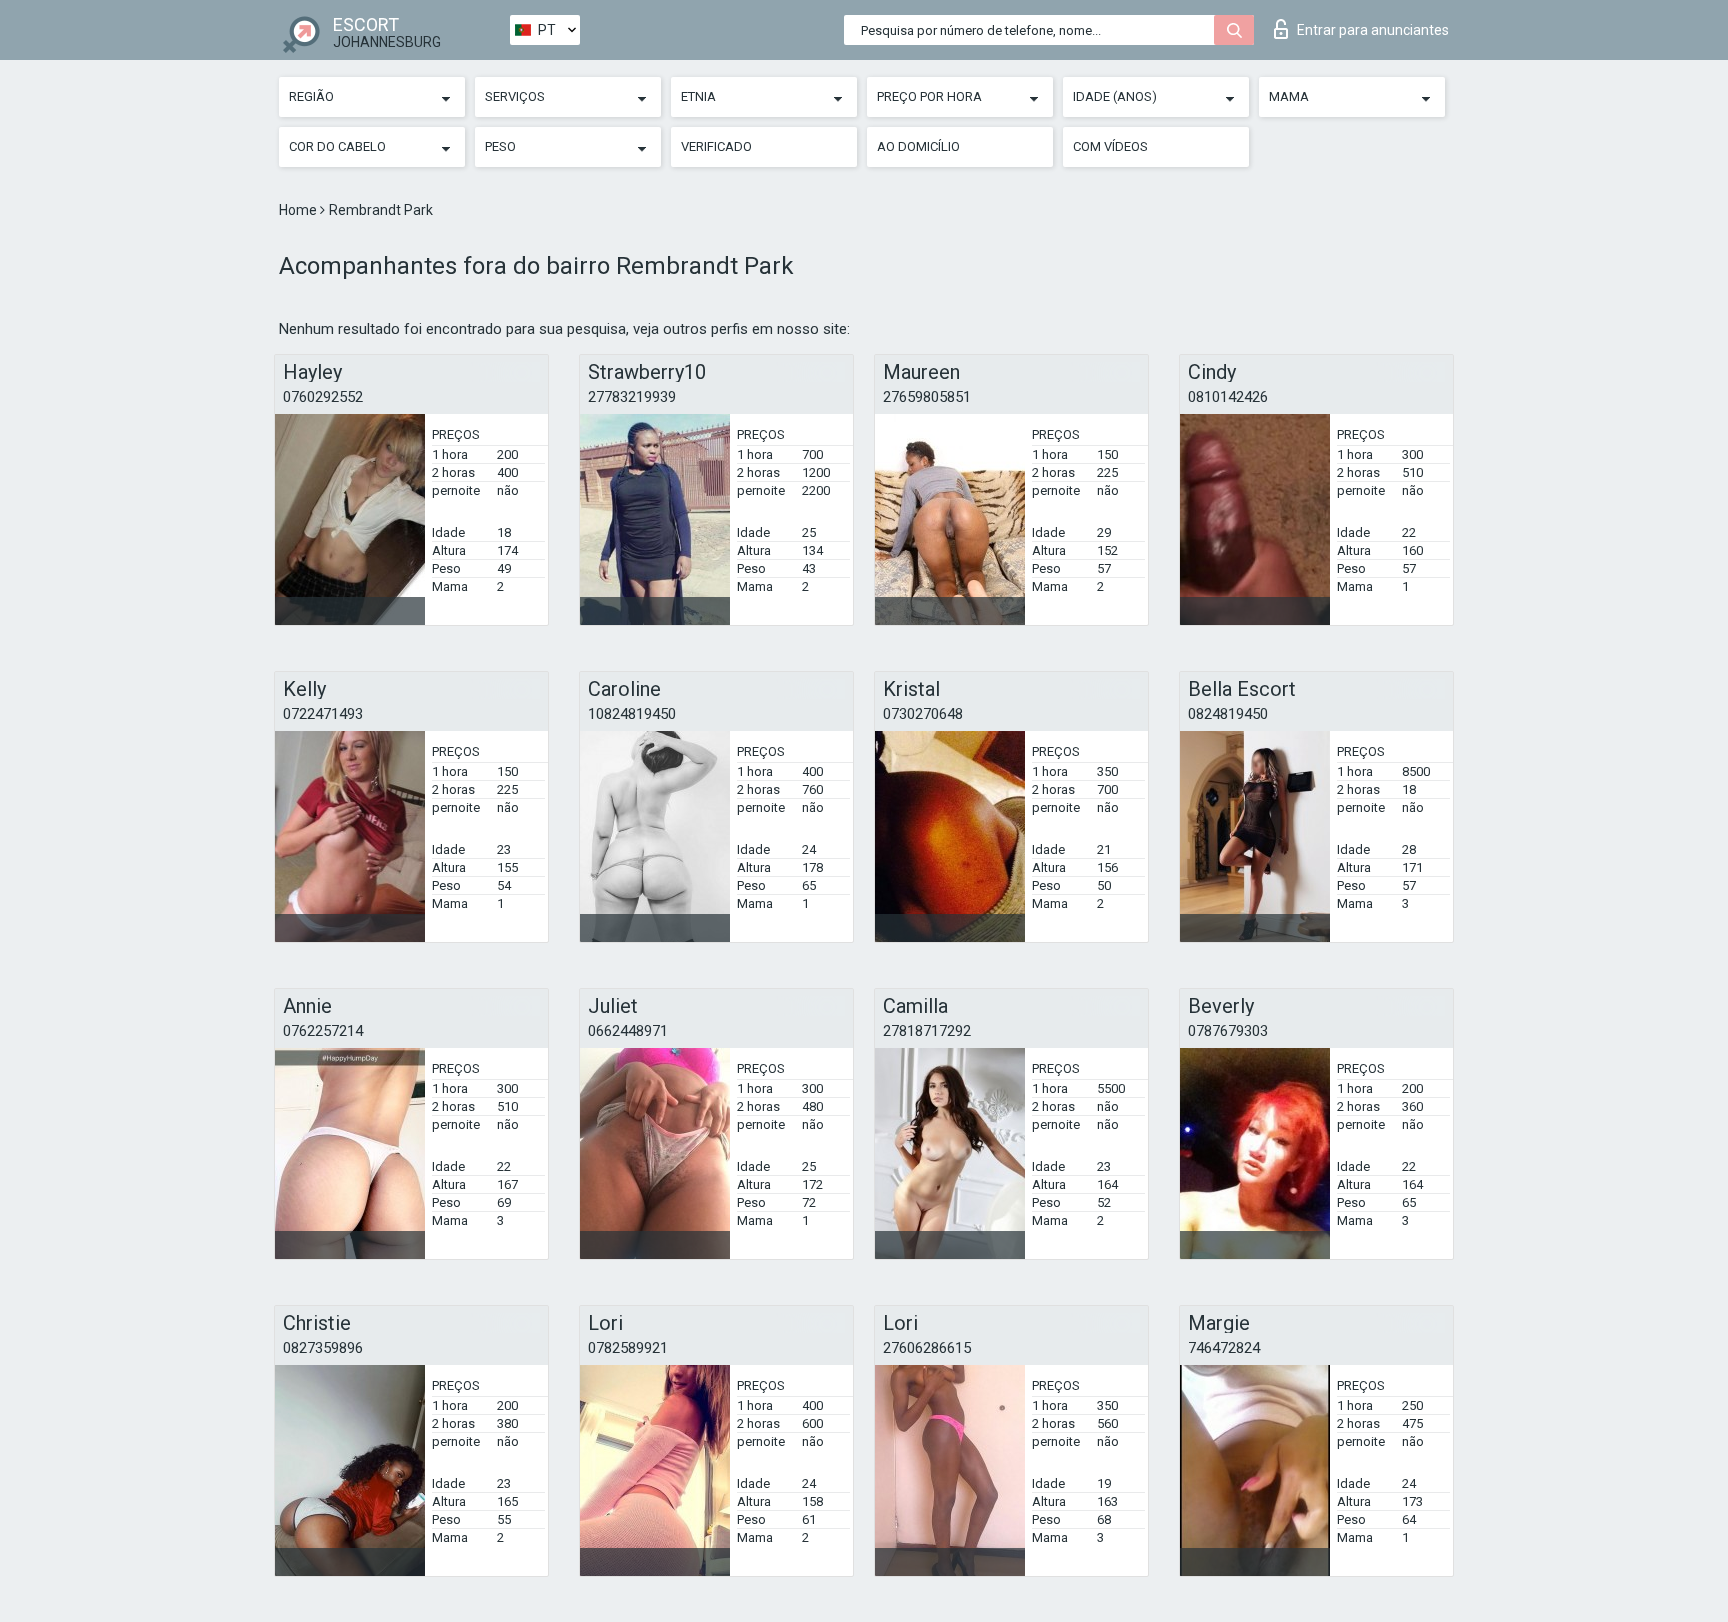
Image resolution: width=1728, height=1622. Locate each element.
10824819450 (632, 714)
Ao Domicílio (918, 146)
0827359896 (323, 1348)
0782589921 (628, 1348)
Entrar (1373, 30)
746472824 (1224, 1348)
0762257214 (323, 1031)
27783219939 (632, 397)
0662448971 (628, 1031)
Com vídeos (1110, 146)
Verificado (716, 146)
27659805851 (927, 397)
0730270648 (923, 714)
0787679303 (1228, 1031)
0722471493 (323, 714)
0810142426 (1228, 397)
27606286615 (927, 1348)
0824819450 (1228, 714)
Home (299, 210)
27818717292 (927, 1031)
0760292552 (323, 397)
